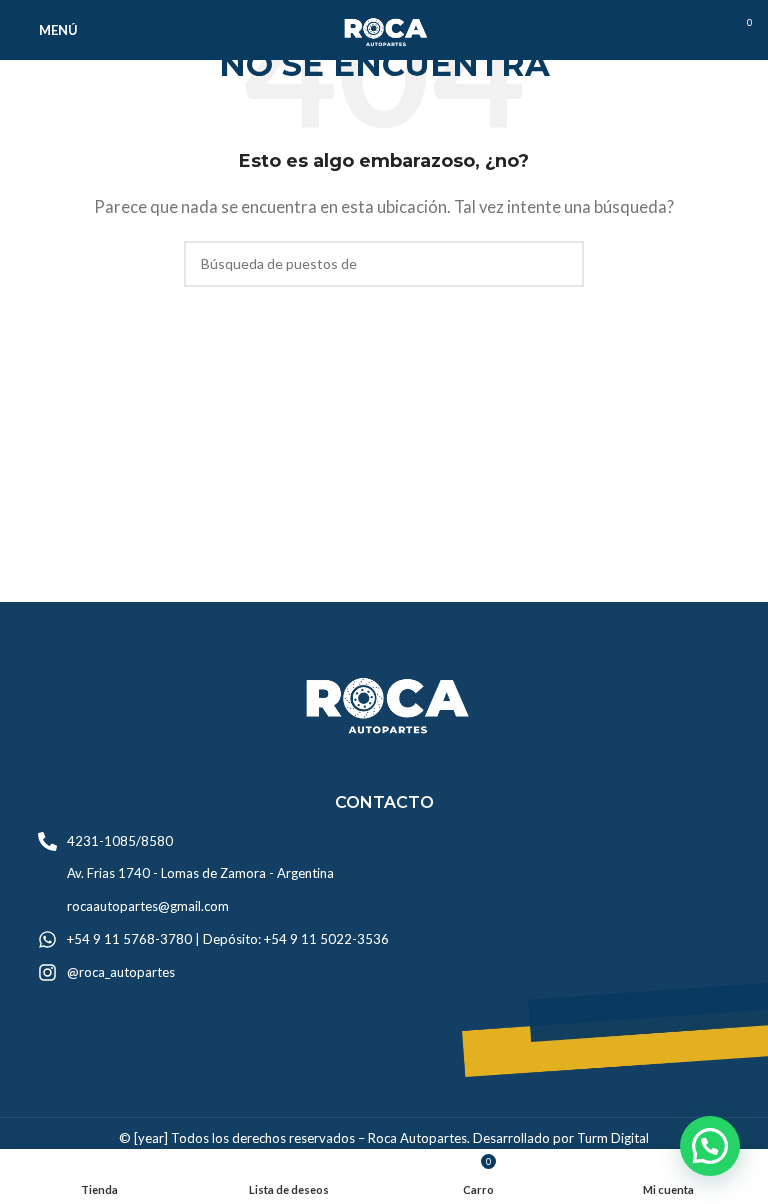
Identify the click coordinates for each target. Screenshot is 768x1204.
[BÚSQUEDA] (561, 264)
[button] (710, 1146)
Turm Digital (613, 1138)
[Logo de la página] (384, 28)
